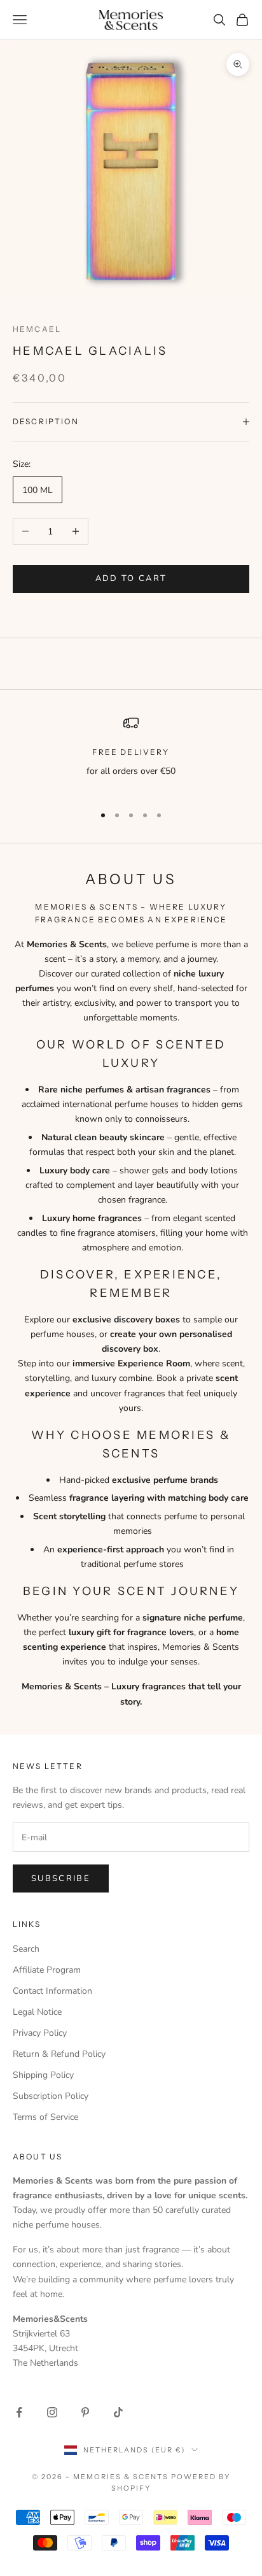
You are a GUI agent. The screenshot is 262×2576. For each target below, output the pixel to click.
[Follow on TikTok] (118, 2412)
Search (26, 1949)
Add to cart (131, 578)
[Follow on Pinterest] (85, 2412)
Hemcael (37, 329)
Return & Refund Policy (59, 2054)
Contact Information (52, 1991)
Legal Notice (37, 2012)
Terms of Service (45, 2117)
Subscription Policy (51, 2096)
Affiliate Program (47, 1970)
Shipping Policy (43, 2075)
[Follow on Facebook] (19, 2412)
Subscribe (61, 1878)
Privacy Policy (40, 2033)
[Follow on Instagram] (52, 2412)
